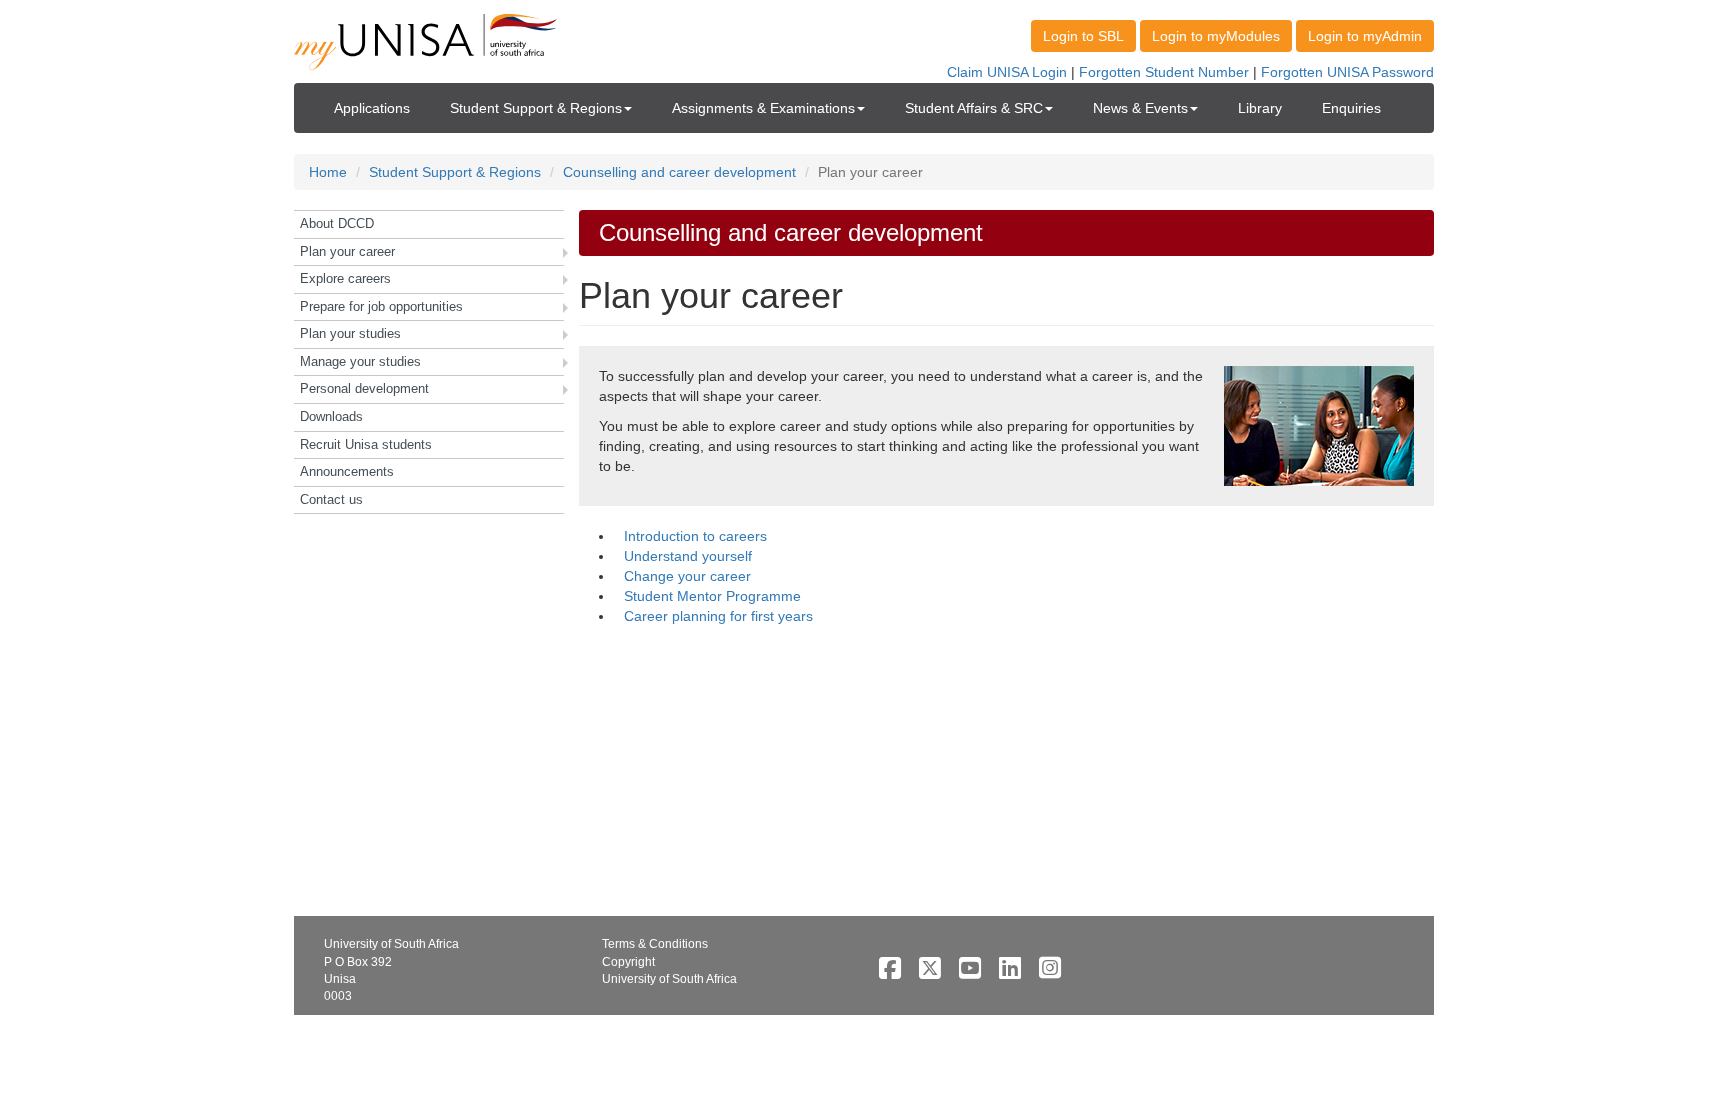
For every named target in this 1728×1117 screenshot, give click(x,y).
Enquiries (1351, 108)
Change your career (687, 576)
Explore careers (345, 278)
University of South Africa (669, 979)
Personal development (364, 388)
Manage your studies (360, 361)
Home (328, 172)
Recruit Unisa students (366, 444)
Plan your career (347, 251)
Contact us (331, 499)
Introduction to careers (695, 536)
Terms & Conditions (655, 944)
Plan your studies (350, 333)
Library (1260, 108)
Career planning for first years (718, 616)
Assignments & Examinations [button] (763, 108)
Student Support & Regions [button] (536, 108)
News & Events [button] (1140, 108)
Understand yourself (688, 556)
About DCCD (337, 223)
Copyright (628, 962)
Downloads (331, 416)
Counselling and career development (679, 172)
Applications (372, 108)
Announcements (347, 471)
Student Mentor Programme (712, 596)
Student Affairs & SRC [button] (974, 108)
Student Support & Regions (455, 172)
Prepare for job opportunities (381, 306)
